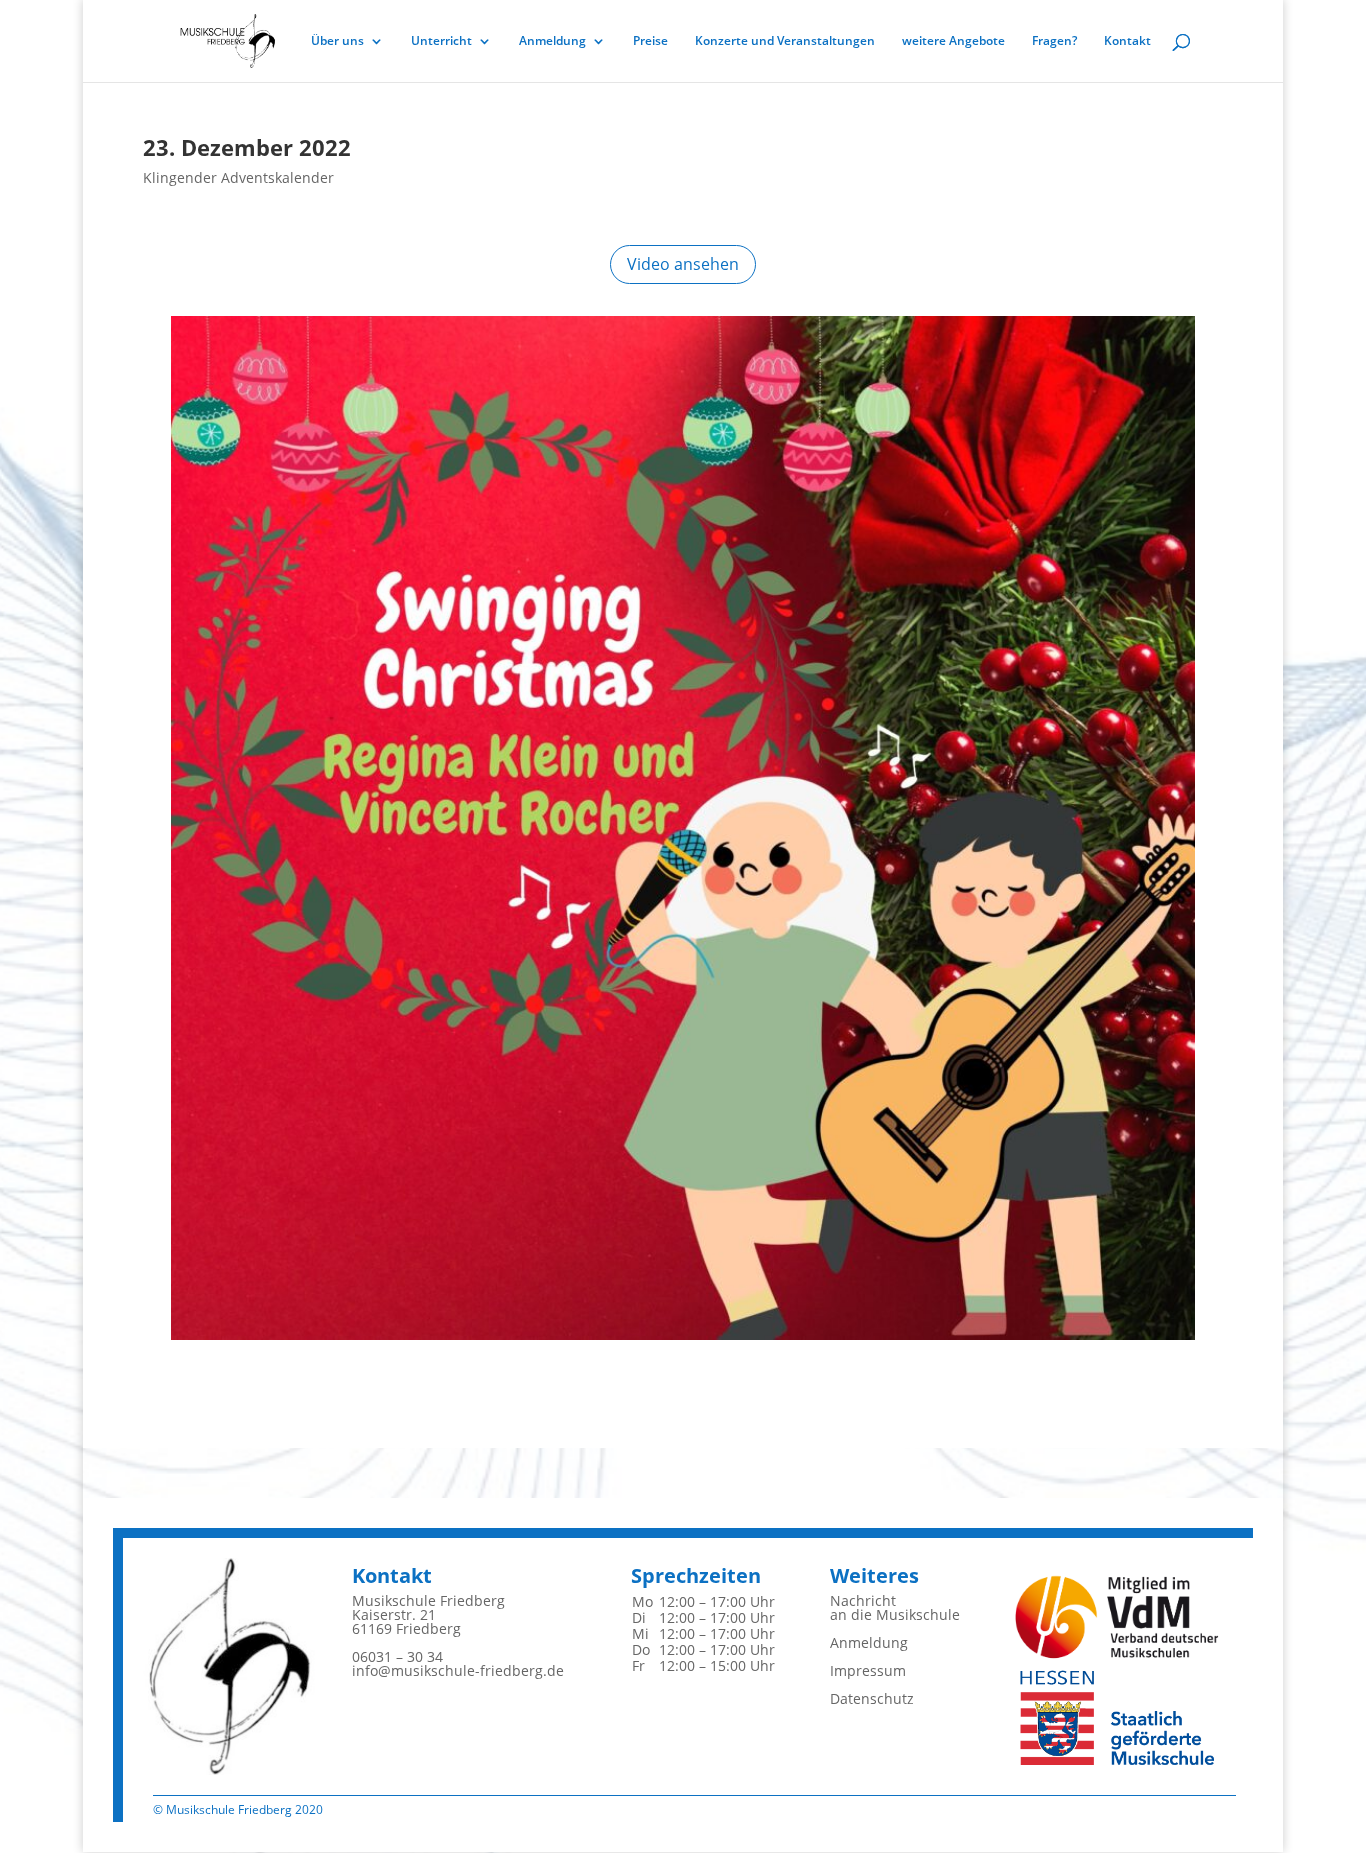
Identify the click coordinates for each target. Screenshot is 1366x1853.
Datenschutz (872, 1698)
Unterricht (441, 41)
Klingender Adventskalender (238, 177)
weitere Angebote (953, 41)
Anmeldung (552, 41)
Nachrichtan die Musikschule (895, 1607)
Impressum (868, 1670)
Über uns (337, 41)
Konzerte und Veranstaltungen (785, 41)
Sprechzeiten (696, 1575)
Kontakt (1127, 41)
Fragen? (1054, 41)
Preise (650, 41)
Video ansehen (683, 264)
